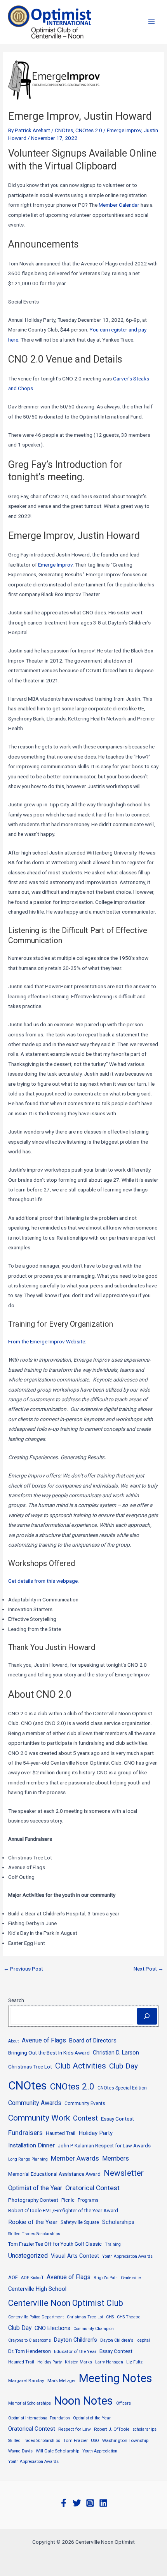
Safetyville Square (80, 2222)
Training (113, 2244)
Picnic (68, 2200)
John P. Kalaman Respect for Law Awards (104, 2146)
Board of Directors (93, 2041)
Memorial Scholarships (30, 2403)
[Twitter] (77, 2503)
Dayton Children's (76, 2340)
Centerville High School (37, 2289)
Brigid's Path (106, 2278)
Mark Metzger (62, 2381)
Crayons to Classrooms (30, 2340)
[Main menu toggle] (152, 22)
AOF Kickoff (32, 2278)
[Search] (147, 2016)
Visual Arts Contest (75, 2256)
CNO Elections (52, 2328)
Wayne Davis (20, 2451)
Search (16, 2000)
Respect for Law (75, 2429)
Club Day (124, 2066)
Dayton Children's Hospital (125, 2340)
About (13, 2041)
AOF (13, 2277)
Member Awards (75, 2158)
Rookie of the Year (33, 2222)
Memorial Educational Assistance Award (54, 2174)
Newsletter (124, 2173)
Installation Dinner (31, 2145)
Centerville (131, 2278)
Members (116, 2158)
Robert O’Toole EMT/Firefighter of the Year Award (63, 2211)
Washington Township (125, 2440)
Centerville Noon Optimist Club (66, 2303)
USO (95, 2441)
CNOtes (64, 130)
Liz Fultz (134, 2362)
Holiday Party (96, 2133)
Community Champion (94, 2329)
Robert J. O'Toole (112, 2429)
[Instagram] (90, 2503)
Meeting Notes (116, 2378)
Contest (85, 2118)
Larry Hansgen (109, 2362)
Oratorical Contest (92, 2188)
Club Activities (81, 2066)
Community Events (85, 2103)
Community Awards (35, 2103)
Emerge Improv (124, 130)
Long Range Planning (28, 2159)
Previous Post (23, 1969)
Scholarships (118, 2222)
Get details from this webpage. (43, 1581)
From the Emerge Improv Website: (47, 1341)
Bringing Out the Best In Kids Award (49, 2053)
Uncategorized (28, 2256)
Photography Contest (33, 2200)
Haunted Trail (61, 2133)
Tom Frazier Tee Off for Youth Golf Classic (55, 2244)
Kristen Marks (78, 2362)
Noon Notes (83, 2401)
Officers (124, 2403)
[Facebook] (64, 2503)
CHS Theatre (129, 2317)
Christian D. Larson (116, 2053)
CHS (110, 2317)
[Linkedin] (103, 2503)
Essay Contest (117, 2119)
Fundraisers (25, 2133)
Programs (88, 2200)
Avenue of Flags (44, 2040)
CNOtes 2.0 (89, 130)
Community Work (39, 2118)
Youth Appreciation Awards (127, 2256)
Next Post (149, 1969)
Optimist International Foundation (39, 2418)
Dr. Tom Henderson (30, 2351)
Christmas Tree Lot (30, 2067)
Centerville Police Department (36, 2317)
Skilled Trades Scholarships (34, 2234)
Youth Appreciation (100, 2451)
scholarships (144, 2429)
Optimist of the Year (35, 2188)
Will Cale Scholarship (57, 2451)
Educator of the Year (75, 2351)
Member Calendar (119, 205)
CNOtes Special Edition (122, 2088)
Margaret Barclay (26, 2381)
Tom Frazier (76, 2440)
